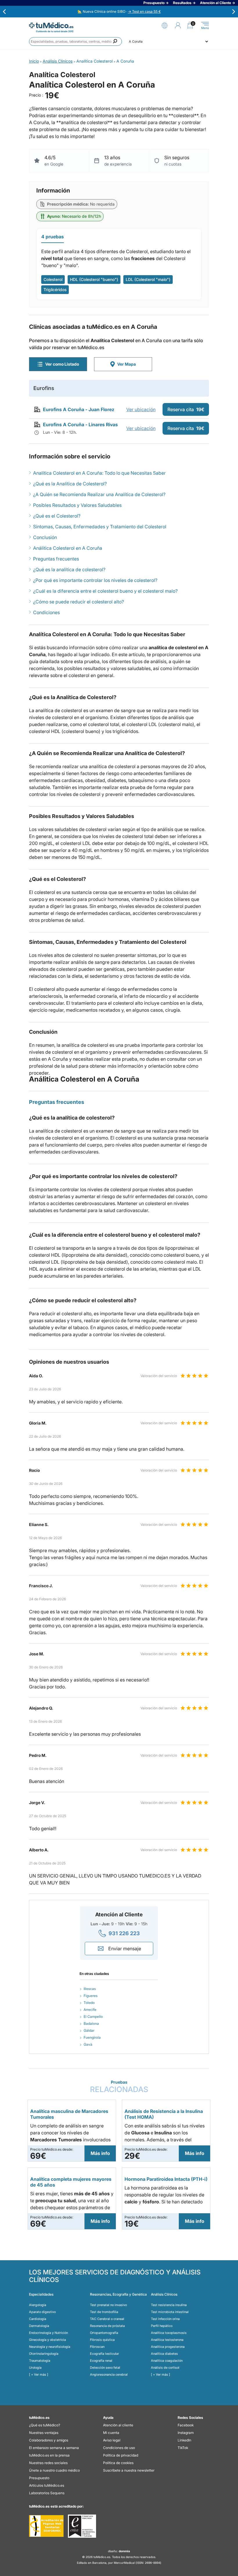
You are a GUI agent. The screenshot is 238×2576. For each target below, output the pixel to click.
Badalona (91, 2023)
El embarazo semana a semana (54, 2448)
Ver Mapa (127, 364)
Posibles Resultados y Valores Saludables (77, 505)
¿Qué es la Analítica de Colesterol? (70, 484)
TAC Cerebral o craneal (107, 2319)
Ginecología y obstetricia (47, 2340)
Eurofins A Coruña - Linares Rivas (80, 425)
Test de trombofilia (104, 2312)
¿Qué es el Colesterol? (57, 516)
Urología (35, 2368)
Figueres (91, 1996)
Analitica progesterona (168, 2347)
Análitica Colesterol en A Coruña (68, 548)
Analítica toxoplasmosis (169, 2333)
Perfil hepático (162, 2326)
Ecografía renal (101, 2361)
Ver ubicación (141, 409)
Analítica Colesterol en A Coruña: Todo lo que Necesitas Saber (99, 473)
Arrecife (90, 2010)
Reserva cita (186, 409)
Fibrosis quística (102, 2340)
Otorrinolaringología (44, 2354)
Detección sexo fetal (105, 2368)
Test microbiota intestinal (170, 2312)
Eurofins (44, 388)
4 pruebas (53, 237)
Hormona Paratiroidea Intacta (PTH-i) (166, 2179)
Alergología (38, 2305)
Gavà (88, 2044)
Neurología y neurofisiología (50, 2347)
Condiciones (46, 612)
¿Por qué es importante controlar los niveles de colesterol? (95, 580)
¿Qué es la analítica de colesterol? (69, 569)
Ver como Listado (62, 364)
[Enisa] (82, 2526)
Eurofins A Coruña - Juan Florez (79, 409)
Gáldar (89, 2030)
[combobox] (75, 41)
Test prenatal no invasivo (108, 2305)
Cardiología (38, 2319)
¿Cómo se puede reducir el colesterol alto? (79, 602)
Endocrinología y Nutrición (48, 2333)
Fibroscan (97, 2347)
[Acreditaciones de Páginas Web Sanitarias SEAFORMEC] (46, 2526)
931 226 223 (124, 1933)
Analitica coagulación (167, 2361)
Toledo (89, 2003)
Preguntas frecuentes (56, 559)
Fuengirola (92, 2037)
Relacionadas (119, 2087)
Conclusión (45, 537)
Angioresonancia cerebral (109, 2374)
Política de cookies (118, 2463)
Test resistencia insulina (169, 2305)
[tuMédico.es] (51, 25)
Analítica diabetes (164, 2354)
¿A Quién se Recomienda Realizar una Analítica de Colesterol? (99, 494)
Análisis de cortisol (165, 2368)
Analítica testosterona (167, 2340)
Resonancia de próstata (107, 2326)
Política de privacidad (121, 2455)
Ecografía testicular (104, 2354)
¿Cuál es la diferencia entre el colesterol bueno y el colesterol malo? (105, 591)
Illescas (90, 1989)
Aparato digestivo (42, 2312)
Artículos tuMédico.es (47, 2485)
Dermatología (39, 2326)
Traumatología (40, 2361)
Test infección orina (165, 2319)
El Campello (93, 2017)
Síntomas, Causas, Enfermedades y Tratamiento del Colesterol (100, 527)
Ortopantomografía (104, 2333)
